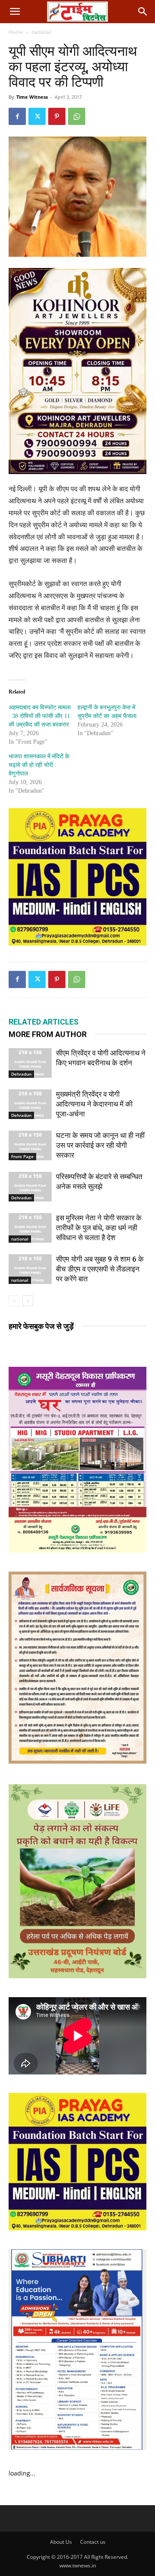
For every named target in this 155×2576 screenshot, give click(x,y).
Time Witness (32, 97)
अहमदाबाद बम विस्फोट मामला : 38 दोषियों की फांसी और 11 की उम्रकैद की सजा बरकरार (40, 716)
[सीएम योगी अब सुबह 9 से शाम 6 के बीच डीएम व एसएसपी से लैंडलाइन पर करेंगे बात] (30, 1269)
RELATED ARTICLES (43, 1022)
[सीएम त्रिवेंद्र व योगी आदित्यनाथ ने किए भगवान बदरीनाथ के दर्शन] (30, 1063)
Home (16, 32)
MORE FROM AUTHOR (48, 1034)
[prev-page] (14, 1301)
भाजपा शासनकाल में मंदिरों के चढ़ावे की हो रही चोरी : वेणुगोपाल (39, 765)
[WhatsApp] (77, 116)
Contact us (93, 2542)
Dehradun (21, 1074)
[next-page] (28, 1301)
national (41, 32)
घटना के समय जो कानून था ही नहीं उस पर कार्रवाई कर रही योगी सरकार (100, 1145)
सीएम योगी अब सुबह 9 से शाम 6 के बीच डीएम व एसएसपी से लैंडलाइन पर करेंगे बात (100, 1269)
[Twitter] (37, 116)
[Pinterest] (57, 116)
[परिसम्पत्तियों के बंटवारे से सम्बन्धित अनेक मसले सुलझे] (30, 1187)
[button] (15, 12)
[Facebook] (17, 116)
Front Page (22, 1156)
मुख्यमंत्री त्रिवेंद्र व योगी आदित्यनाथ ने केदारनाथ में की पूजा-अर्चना (94, 1104)
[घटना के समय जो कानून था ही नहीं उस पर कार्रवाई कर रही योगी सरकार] (30, 1145)
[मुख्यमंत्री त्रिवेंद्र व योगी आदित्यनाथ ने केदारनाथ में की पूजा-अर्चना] (30, 1104)
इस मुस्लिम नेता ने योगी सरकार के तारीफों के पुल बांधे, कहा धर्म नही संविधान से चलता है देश (99, 1228)
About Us (61, 2542)
